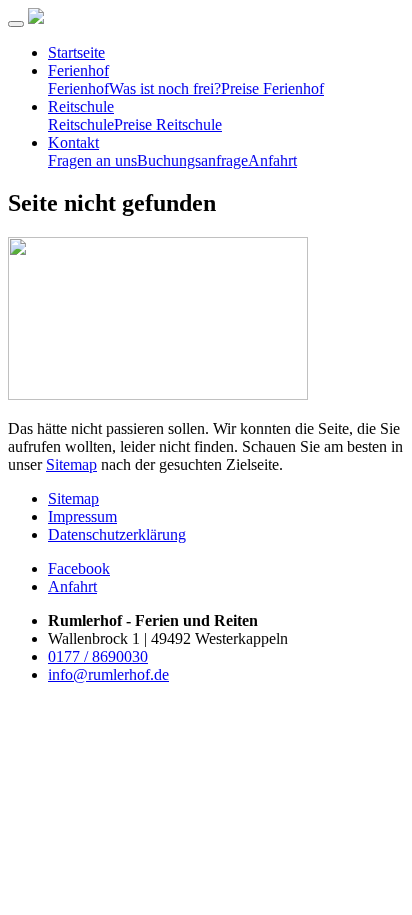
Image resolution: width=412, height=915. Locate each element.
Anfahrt (272, 160)
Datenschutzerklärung (117, 534)
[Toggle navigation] (16, 24)
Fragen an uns (92, 160)
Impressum (82, 516)
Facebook (79, 568)
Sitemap (71, 464)
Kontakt (73, 142)
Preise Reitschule (168, 124)
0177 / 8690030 (98, 656)
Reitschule (81, 106)
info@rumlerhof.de (108, 674)
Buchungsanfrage (192, 160)
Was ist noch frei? (165, 88)
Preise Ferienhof (272, 88)
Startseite (76, 52)
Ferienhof (78, 70)
